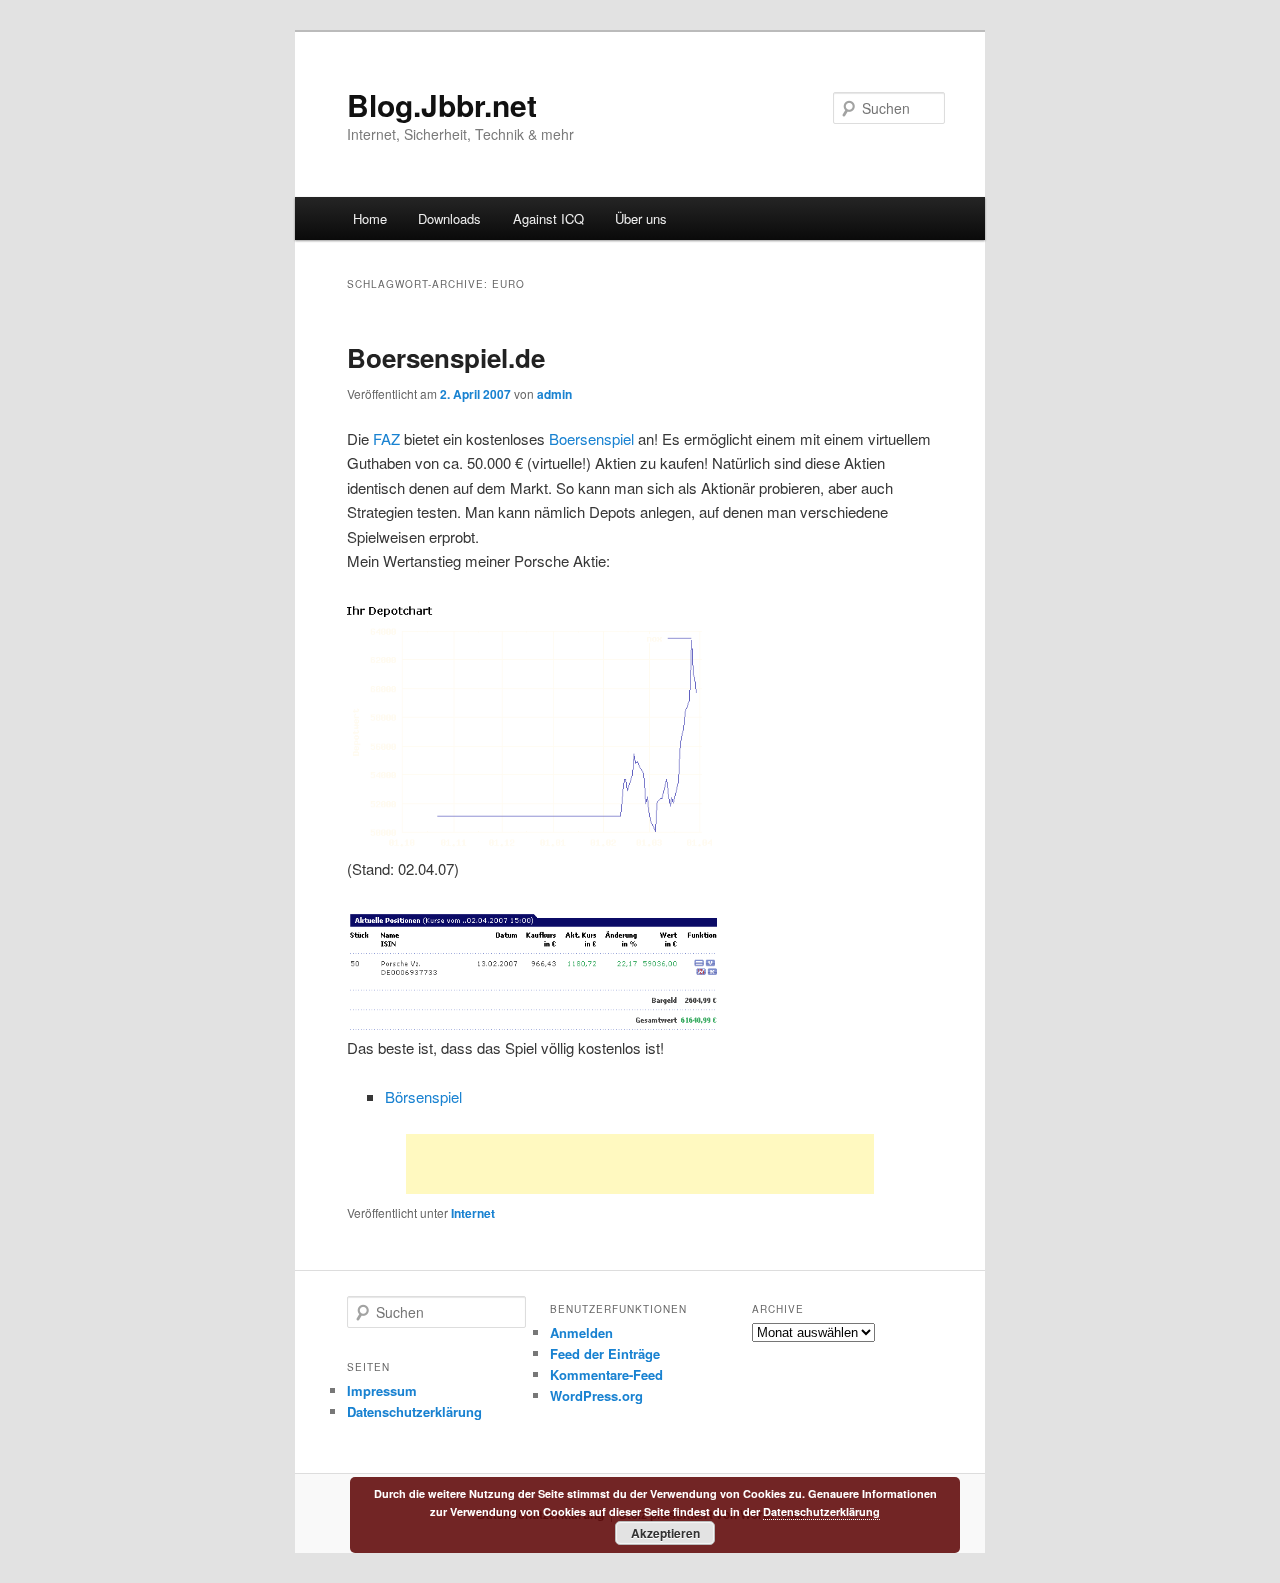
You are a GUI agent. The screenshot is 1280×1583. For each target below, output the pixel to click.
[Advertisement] (640, 1164)
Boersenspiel (591, 438)
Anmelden (581, 1332)
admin (554, 394)
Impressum (382, 1390)
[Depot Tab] (534, 1023)
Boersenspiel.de (446, 357)
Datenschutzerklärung (414, 1411)
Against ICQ (548, 218)
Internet (473, 1213)
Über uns (641, 218)
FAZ (386, 438)
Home (370, 218)
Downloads (449, 218)
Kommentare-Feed (606, 1374)
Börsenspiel (423, 1096)
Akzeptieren (665, 1533)
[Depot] (532, 844)
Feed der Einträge (605, 1353)
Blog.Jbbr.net (442, 104)
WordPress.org (596, 1395)
